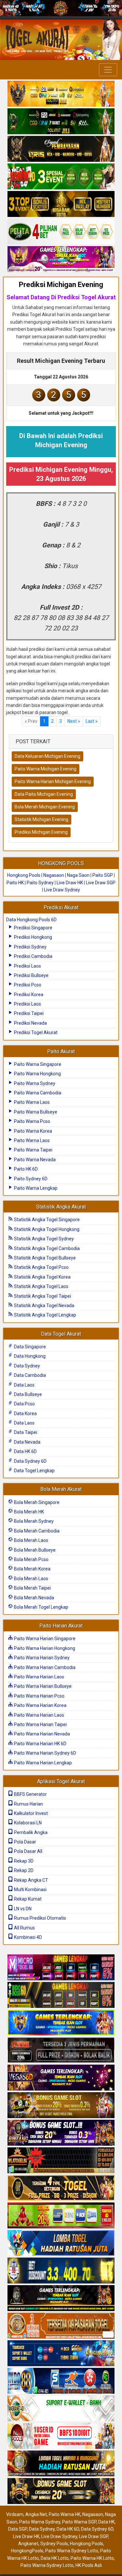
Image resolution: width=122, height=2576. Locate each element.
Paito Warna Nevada (34, 1160)
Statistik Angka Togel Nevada (44, 1306)
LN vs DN (22, 1909)
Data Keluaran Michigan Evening (47, 756)
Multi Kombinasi (30, 1890)
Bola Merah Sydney (33, 1521)
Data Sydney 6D (30, 1461)
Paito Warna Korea (33, 1131)
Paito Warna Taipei (33, 1150)
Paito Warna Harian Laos (39, 1677)
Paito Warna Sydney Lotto (72, 2551)
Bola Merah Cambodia (36, 1531)
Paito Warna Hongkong (37, 1074)
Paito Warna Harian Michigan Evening (53, 781)
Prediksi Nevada (30, 1023)
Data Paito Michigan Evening (44, 794)
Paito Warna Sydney (34, 1083)
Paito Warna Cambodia (37, 1093)
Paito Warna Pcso (32, 1121)
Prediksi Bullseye (31, 975)
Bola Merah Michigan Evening (45, 807)
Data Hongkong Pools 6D (31, 920)
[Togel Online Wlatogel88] (61, 2161)
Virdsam (15, 2514)
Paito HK (15, 883)
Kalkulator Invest (30, 1813)
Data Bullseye (27, 1394)
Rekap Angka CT (31, 1880)
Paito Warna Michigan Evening (46, 769)
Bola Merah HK (28, 1512)
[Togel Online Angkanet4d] (61, 2409)
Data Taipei (25, 1432)
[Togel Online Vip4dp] (61, 2299)
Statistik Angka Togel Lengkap (45, 1315)
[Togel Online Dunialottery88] (61, 2326)
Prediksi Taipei (28, 1013)
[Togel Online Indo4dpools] (61, 2244)
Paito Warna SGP (79, 2522)
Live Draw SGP (101, 883)
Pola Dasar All (28, 1851)
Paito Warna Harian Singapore (44, 1639)
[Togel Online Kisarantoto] (61, 204)
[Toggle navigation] (108, 70)
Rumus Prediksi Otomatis (40, 1918)
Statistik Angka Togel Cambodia (46, 1248)
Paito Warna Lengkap (35, 1188)
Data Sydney (27, 1366)
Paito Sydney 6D (30, 1179)
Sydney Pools (54, 2544)
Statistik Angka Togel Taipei (42, 1296)
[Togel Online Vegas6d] (61, 2078)
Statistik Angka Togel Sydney (43, 1239)
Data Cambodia (29, 1375)
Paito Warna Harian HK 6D (40, 1744)
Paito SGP (103, 875)
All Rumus (24, 1928)
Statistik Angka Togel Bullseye (44, 1258)
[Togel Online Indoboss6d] (61, 1996)
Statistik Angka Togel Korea (42, 1277)
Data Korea (25, 1413)
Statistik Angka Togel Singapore (46, 1220)
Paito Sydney (40, 883)
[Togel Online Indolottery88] (61, 2381)
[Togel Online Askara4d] (61, 2106)
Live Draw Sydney (62, 890)
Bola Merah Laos (31, 1540)
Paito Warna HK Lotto (92, 2558)
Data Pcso (24, 1404)
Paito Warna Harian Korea (40, 1705)
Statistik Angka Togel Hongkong (46, 1229)
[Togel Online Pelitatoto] (61, 232)
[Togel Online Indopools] (61, 2437)
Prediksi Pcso (27, 985)
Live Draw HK (70, 883)
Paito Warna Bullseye (35, 1112)
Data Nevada (27, 1442)
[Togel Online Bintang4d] (61, 2133)
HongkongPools (27, 2551)
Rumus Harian (28, 1804)
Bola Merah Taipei (32, 1588)
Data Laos (24, 1385)
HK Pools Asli (89, 2565)
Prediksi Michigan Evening (61, 285)
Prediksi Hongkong (33, 937)
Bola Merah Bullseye (34, 1550)
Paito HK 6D (25, 1169)
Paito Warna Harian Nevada (41, 1734)
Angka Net (36, 2514)
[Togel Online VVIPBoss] (61, 94)
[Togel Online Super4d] (61, 149)
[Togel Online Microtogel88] (61, 1968)
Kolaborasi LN (27, 1823)
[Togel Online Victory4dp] (61, 2023)
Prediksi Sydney (30, 947)
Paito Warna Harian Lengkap (42, 1763)
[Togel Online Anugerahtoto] (61, 2354)
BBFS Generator (30, 1794)
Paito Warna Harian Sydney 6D (45, 1753)
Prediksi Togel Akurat (35, 1032)
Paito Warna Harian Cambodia (44, 1667)
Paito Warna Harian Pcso (39, 1696)
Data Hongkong (29, 1356)
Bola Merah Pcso (31, 1559)
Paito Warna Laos (31, 1102)
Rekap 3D (23, 1861)
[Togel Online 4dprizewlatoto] (61, 2188)
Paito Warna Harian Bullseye (42, 1686)
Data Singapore (29, 1347)
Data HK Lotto (55, 2558)
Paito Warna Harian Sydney (41, 1658)
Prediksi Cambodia (33, 956)
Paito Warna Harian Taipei (40, 1724)
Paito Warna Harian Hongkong (44, 1648)
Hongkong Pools (24, 875)
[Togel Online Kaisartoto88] (61, 2216)
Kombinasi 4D (27, 1937)
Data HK (106, 2522)
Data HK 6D (25, 1451)
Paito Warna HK (65, 2514)
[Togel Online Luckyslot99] (61, 2271)
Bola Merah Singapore (36, 1502)
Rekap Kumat (27, 1899)
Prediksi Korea (28, 995)
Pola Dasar (25, 1842)
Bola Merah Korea (32, 1569)
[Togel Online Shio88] (61, 2464)
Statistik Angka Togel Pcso (41, 1267)
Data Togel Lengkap (34, 1471)
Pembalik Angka (30, 1832)
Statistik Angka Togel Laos (41, 1286)
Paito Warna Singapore (37, 1064)
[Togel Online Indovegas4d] (61, 2492)
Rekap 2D (23, 1870)
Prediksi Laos (27, 966)
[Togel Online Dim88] (61, 122)
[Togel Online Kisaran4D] (61, 177)
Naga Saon (78, 875)
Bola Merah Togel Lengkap (41, 1607)
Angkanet (28, 2544)
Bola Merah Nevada (34, 1598)
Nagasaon (54, 875)
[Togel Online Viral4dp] (61, 259)
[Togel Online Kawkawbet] (61, 2051)
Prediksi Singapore (33, 928)
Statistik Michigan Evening (41, 819)
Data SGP (18, 2529)
